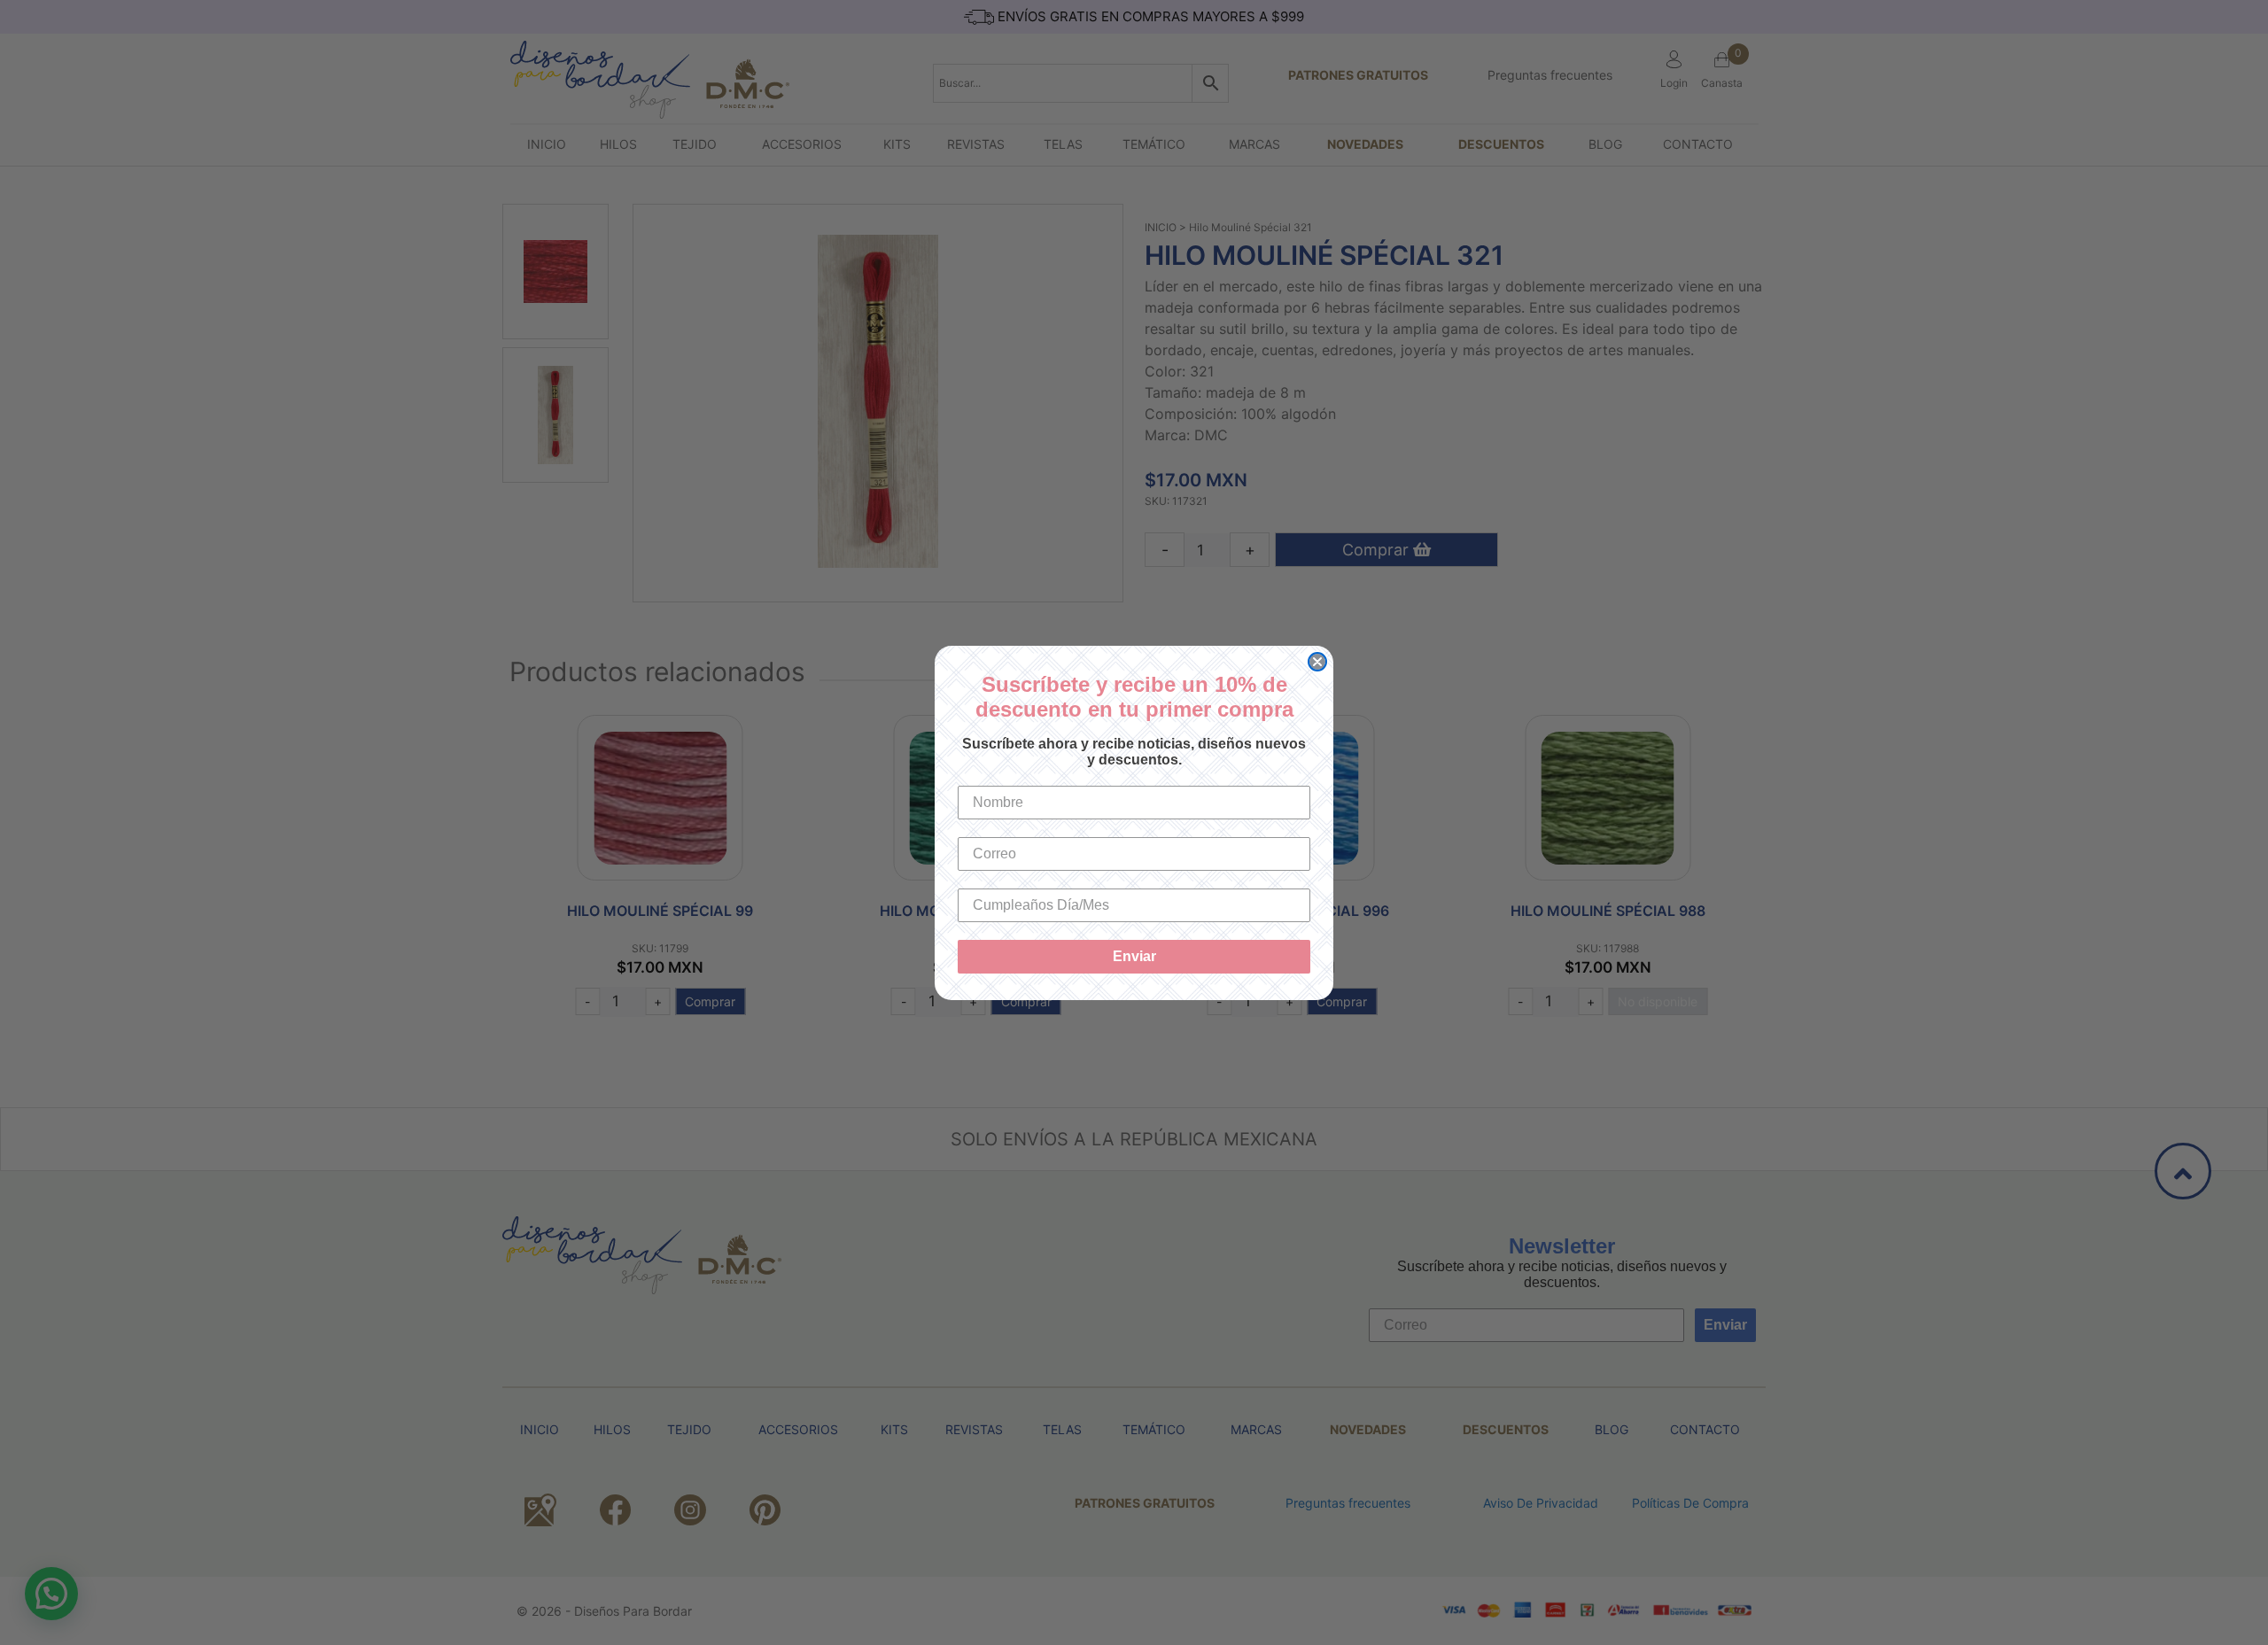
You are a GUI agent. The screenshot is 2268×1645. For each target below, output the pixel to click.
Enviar (1134, 956)
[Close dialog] (1317, 662)
